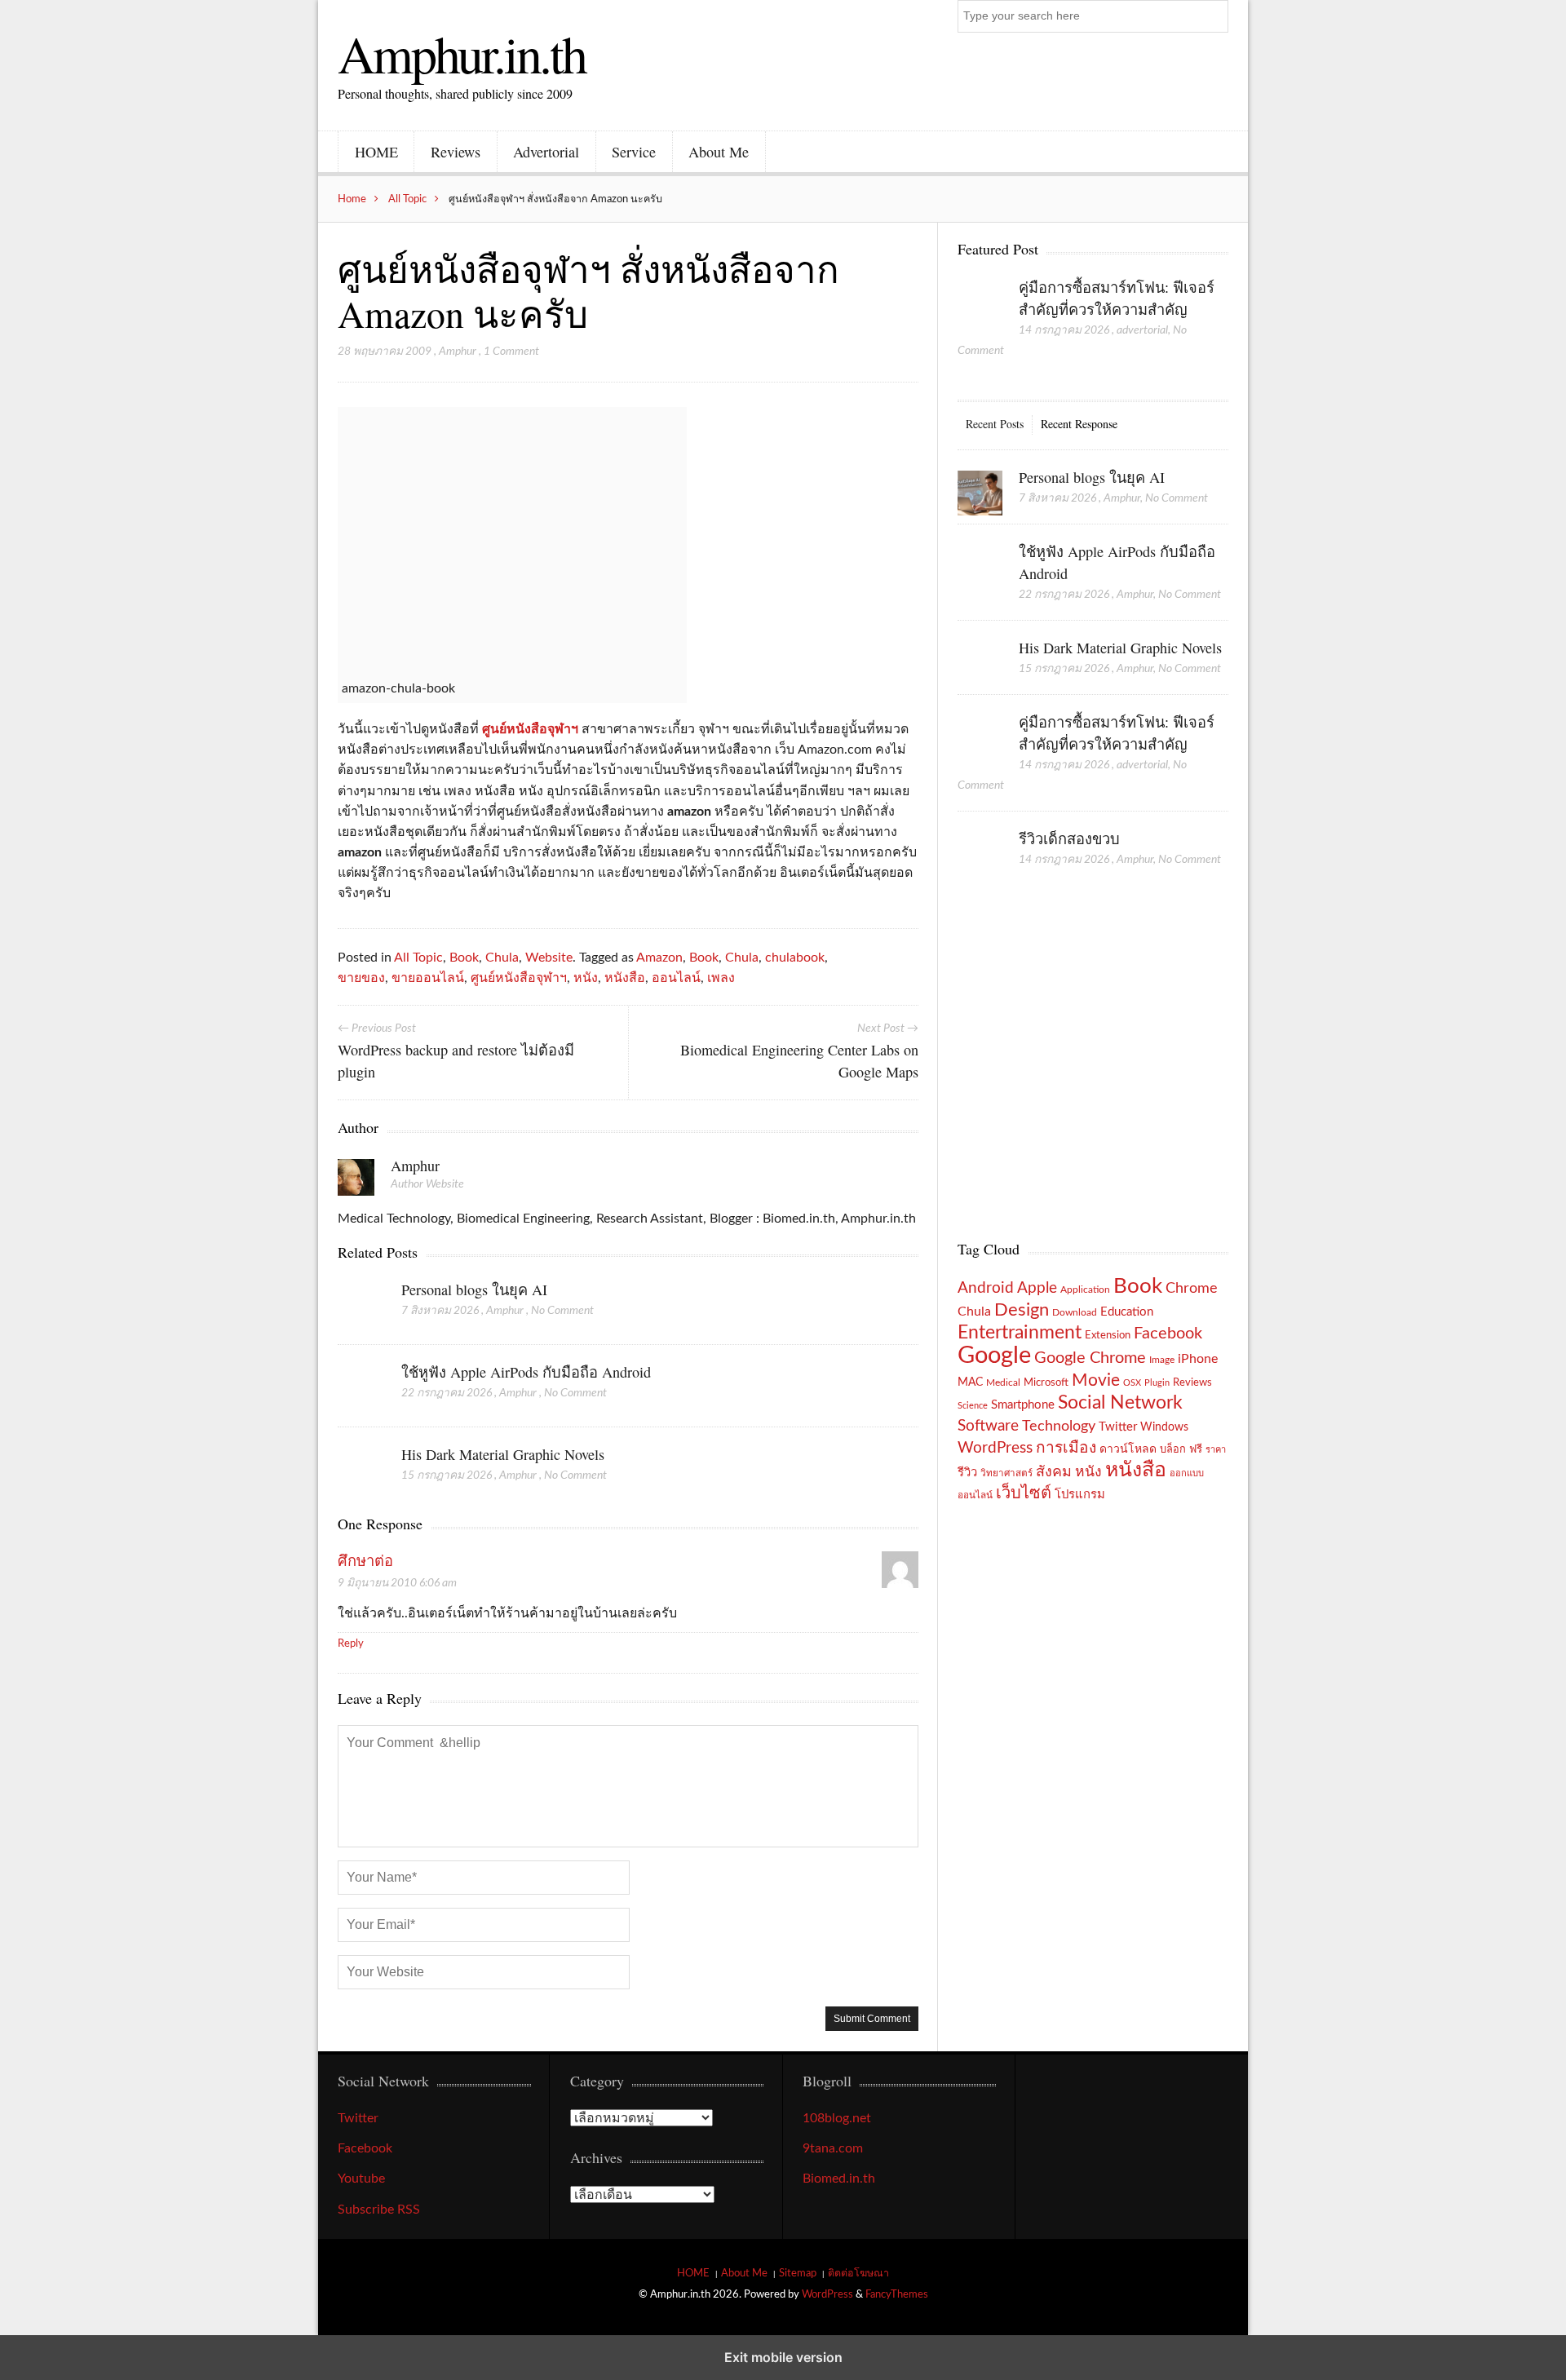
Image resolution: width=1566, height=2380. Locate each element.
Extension (1108, 1335)
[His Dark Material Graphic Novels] (360, 1468)
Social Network (1120, 1403)
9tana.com (833, 2148)
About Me (719, 152)
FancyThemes (897, 2294)
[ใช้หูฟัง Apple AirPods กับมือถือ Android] (360, 1386)
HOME (376, 152)
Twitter (1118, 1427)
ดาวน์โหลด (1128, 1449)
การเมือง (1066, 1448)
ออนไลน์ (676, 978)
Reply (351, 1643)
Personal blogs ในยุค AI (474, 1290)
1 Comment (511, 352)
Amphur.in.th (462, 53)
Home (352, 199)
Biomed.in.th (839, 2179)
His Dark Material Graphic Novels (503, 1454)
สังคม (1054, 1472)
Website (549, 958)
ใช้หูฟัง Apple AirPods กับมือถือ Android (526, 1372)
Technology (1059, 1426)
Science (973, 1406)
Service (634, 152)
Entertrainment (1020, 1333)
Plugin (1157, 1383)
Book (464, 958)
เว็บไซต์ (1024, 1493)
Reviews (456, 152)
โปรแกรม (1080, 1495)
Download (1075, 1312)
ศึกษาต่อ (365, 1562)
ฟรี (1196, 1449)
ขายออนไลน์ (428, 978)
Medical (1003, 1383)
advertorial (1142, 330)
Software (988, 1426)
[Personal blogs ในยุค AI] (360, 1303)
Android (986, 1288)
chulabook (795, 958)
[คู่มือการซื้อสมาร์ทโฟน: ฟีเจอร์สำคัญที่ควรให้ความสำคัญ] (980, 304)
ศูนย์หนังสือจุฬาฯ (530, 729)
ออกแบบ (1187, 1473)
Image (1162, 1360)
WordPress (995, 1448)
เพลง (721, 978)
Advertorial (546, 152)
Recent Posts (995, 424)
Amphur (458, 352)
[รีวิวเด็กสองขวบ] (980, 856)
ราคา (1216, 1450)
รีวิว (967, 1473)
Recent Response (1079, 424)
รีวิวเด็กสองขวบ (1069, 838)
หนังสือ (625, 978)
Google (994, 1356)
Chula (502, 958)
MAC (970, 1382)
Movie (1096, 1380)
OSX (1132, 1383)
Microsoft (1046, 1382)
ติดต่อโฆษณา (858, 2273)
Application (1085, 1290)
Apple (1037, 1288)
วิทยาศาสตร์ (1006, 1473)
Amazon (659, 958)
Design (1022, 1310)
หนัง (586, 978)
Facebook (1168, 1334)
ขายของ (361, 978)
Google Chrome (1090, 1358)
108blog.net (837, 2118)
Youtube (361, 2179)
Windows (1164, 1427)
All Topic (407, 199)
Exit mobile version (783, 2357)
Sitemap (798, 2273)
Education (1127, 1312)
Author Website (427, 1184)
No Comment (562, 1311)
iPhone (1198, 1359)
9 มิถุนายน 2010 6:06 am (397, 1583)
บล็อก (1173, 1449)
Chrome (1192, 1288)
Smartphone (1023, 1405)
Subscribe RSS (379, 2210)
